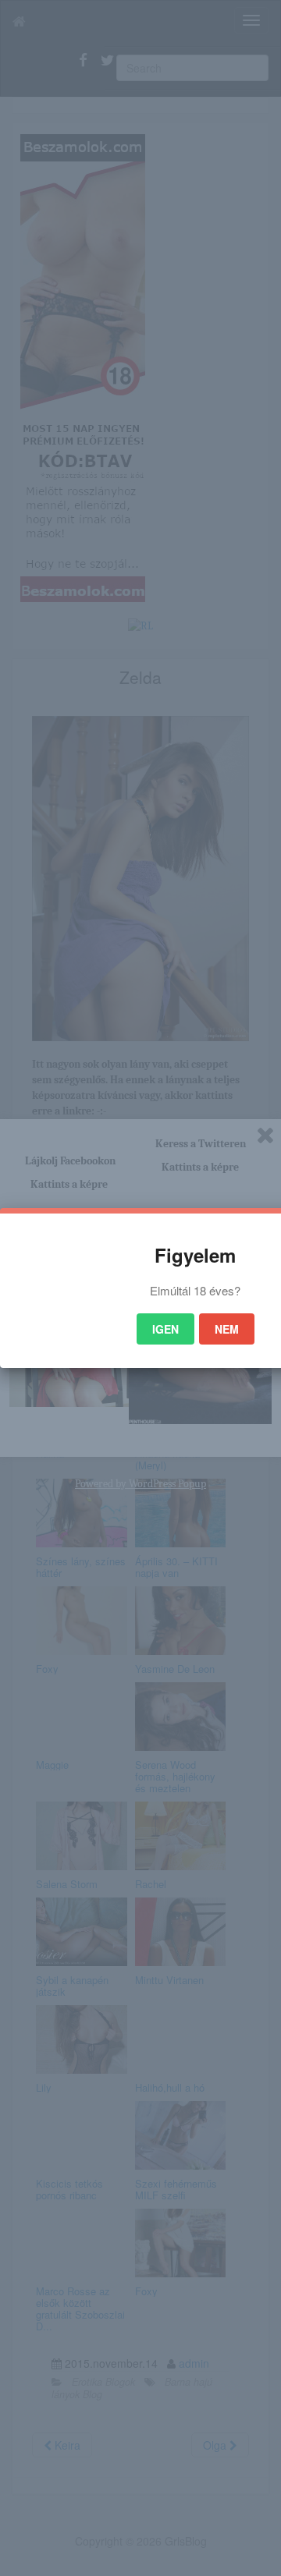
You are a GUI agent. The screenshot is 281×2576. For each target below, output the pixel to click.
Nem (227, 1329)
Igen (165, 1329)
